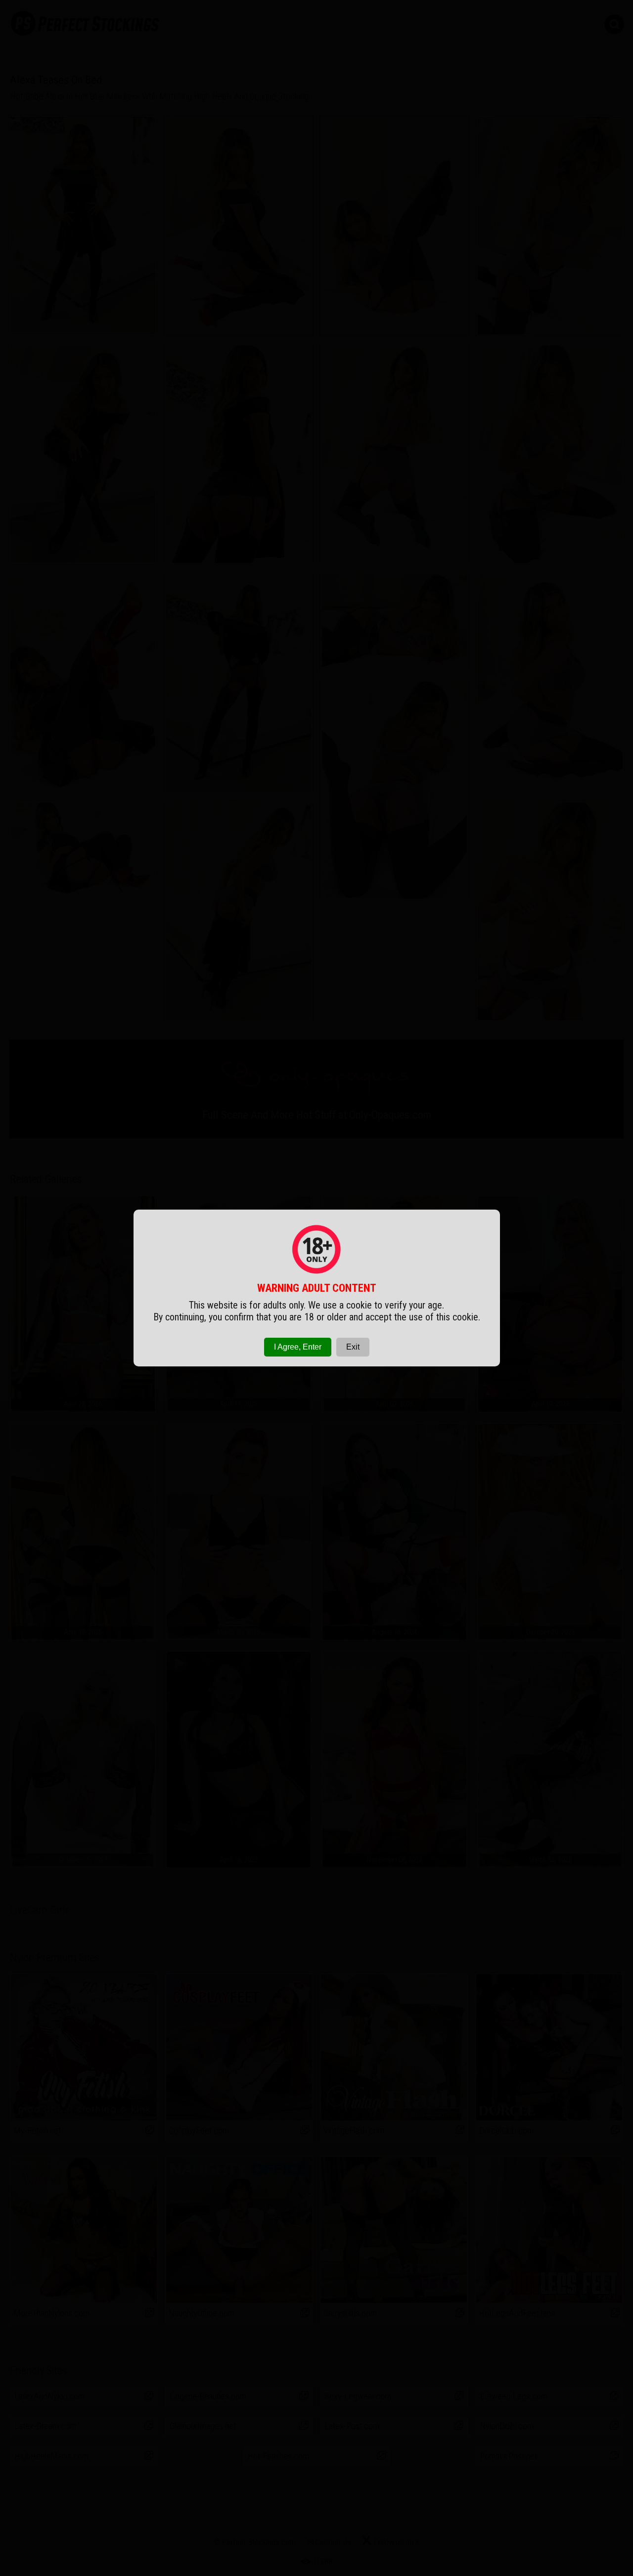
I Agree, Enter (298, 1347)
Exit (353, 1347)
